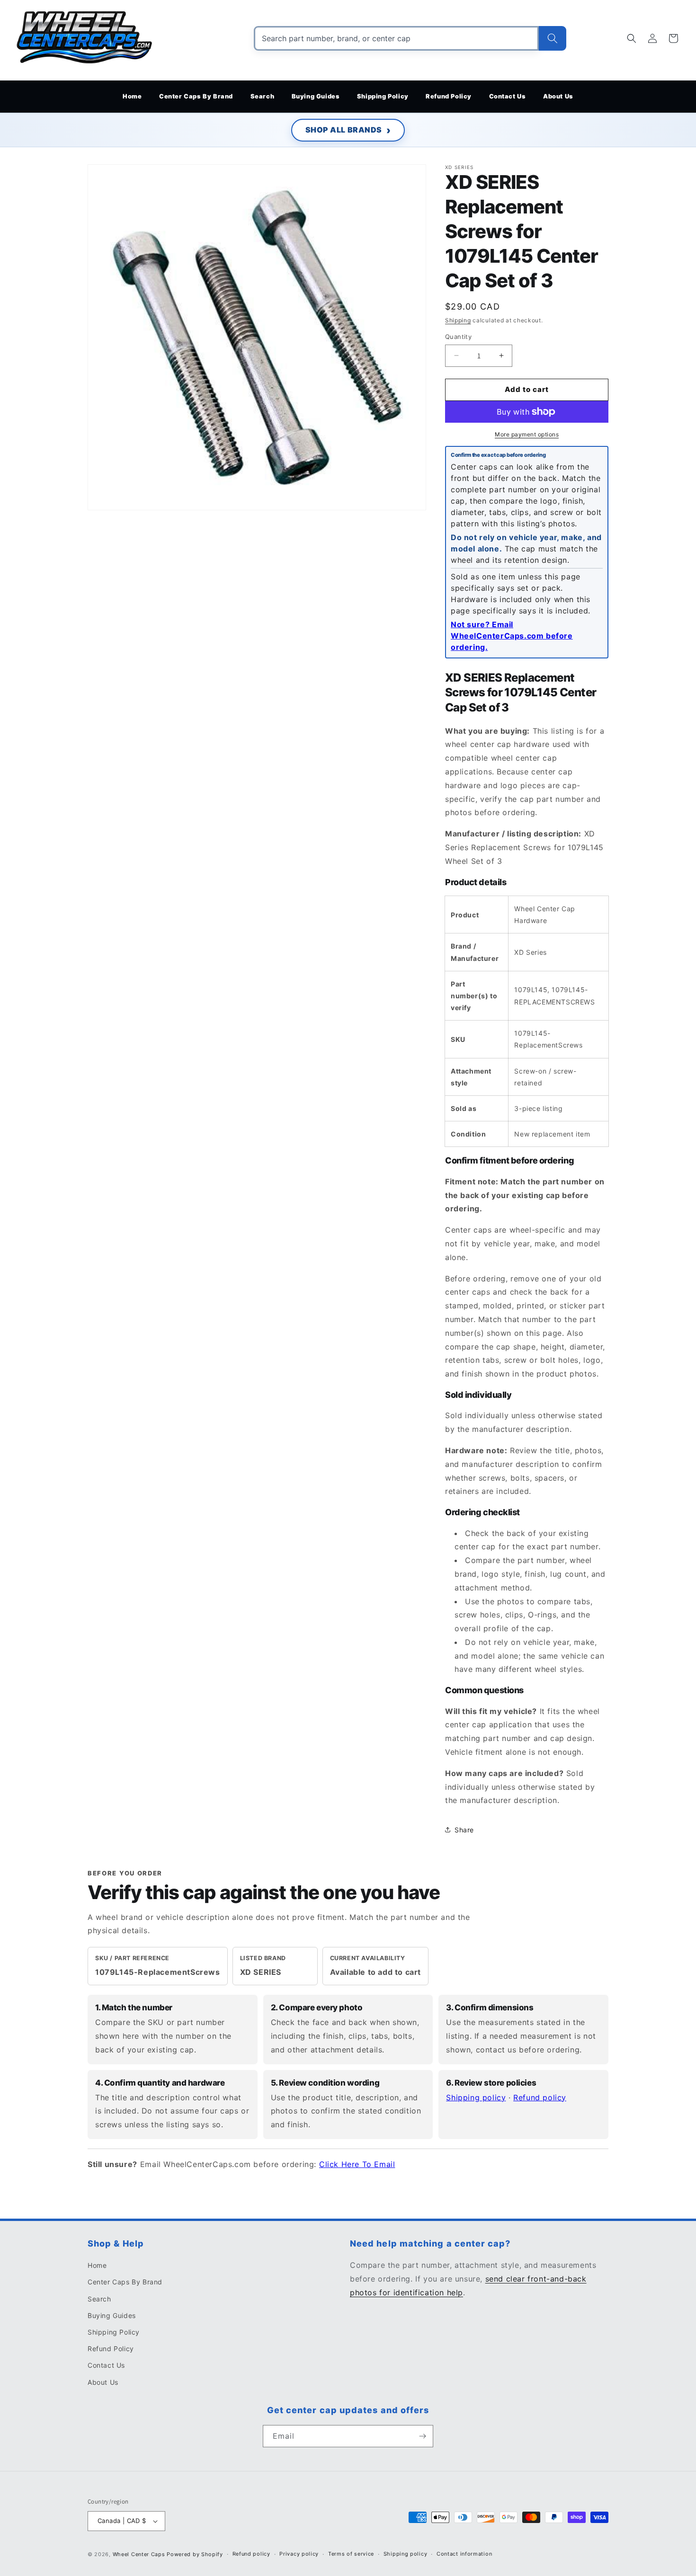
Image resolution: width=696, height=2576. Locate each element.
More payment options (527, 434)
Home (97, 2265)
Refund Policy (111, 2349)
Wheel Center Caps (139, 2554)
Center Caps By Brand (125, 2282)
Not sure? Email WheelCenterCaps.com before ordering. (512, 636)
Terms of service (351, 2554)
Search (99, 2299)
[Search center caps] (553, 38)
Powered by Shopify (195, 2554)
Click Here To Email (357, 2164)
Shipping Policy (114, 2332)
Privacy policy (299, 2554)
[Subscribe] (422, 2436)
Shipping (458, 320)
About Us (103, 2382)
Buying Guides (112, 2315)
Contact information (464, 2554)
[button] (632, 38)
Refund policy (540, 2097)
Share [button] (464, 1830)
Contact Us (106, 2365)
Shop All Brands (344, 130)
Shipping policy (476, 2097)
